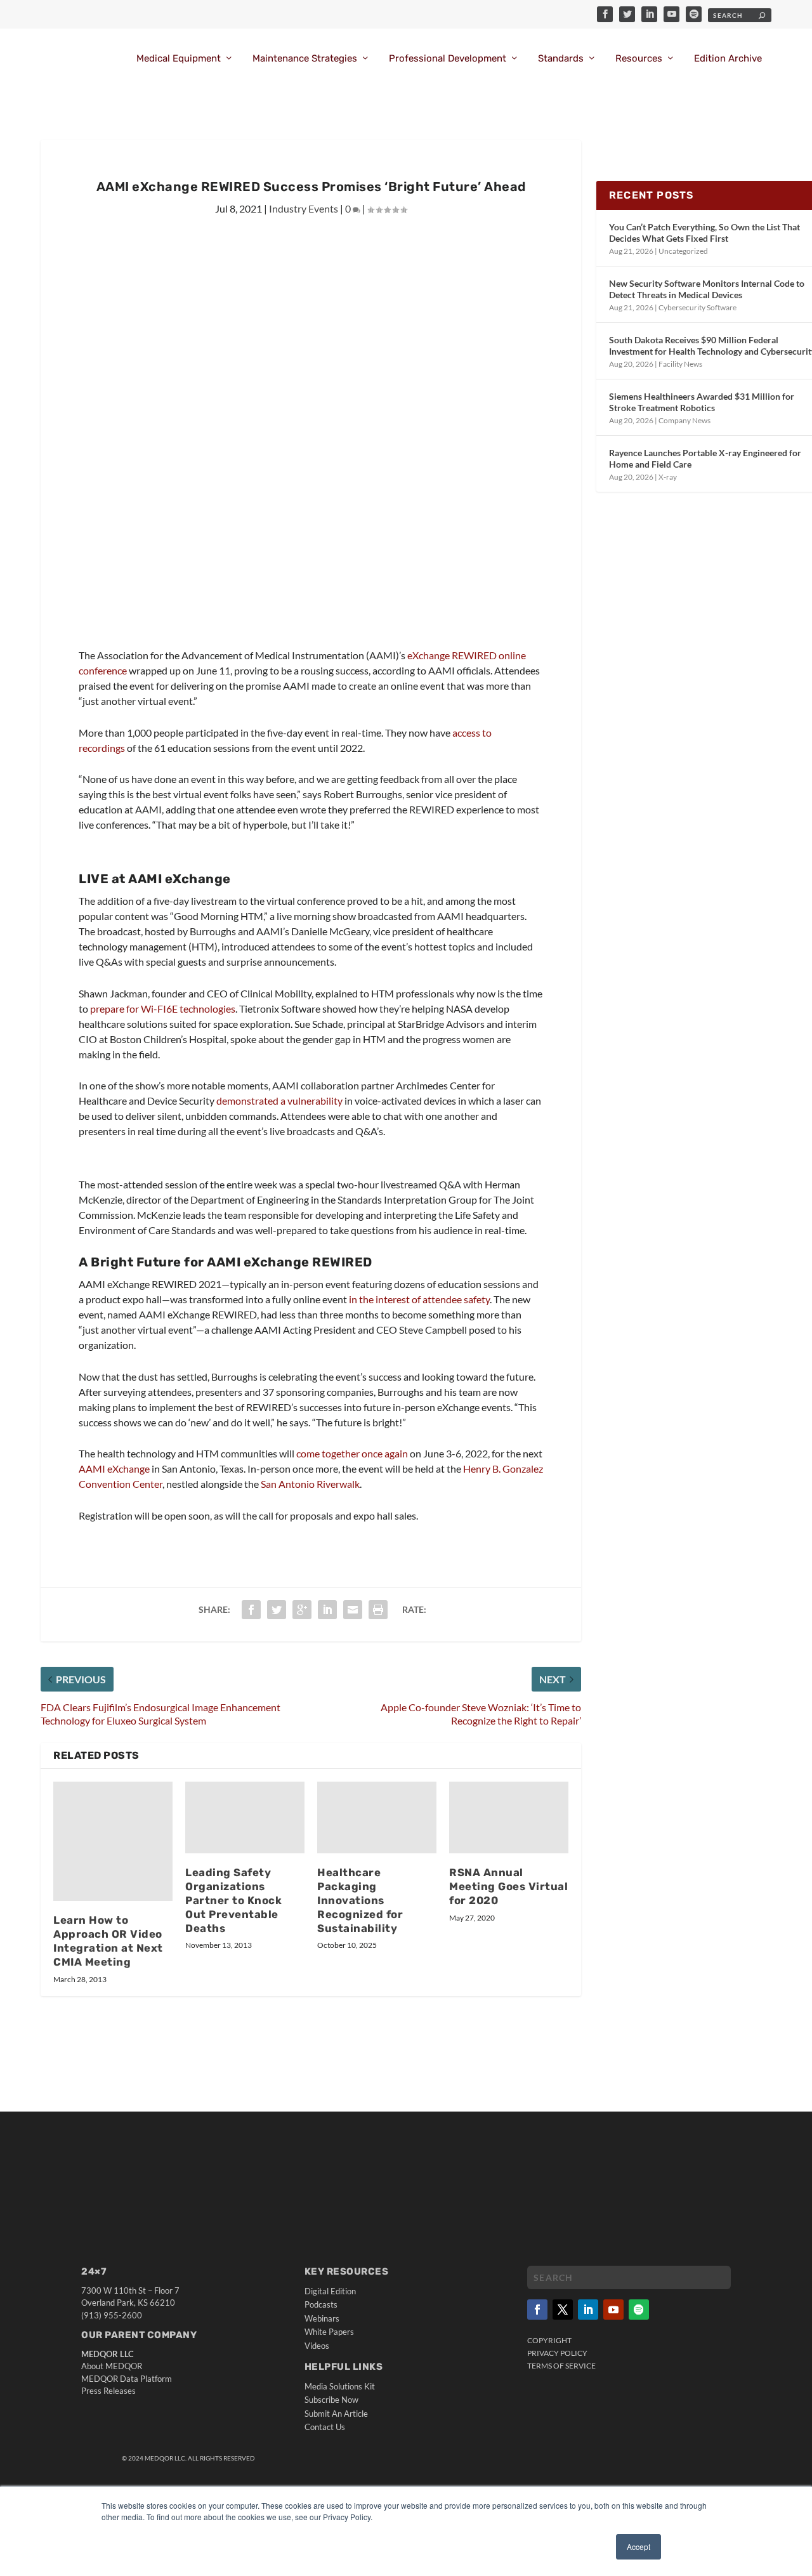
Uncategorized (683, 251)
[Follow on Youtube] (613, 2310)
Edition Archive (728, 59)
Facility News (680, 364)
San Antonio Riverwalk (310, 1484)
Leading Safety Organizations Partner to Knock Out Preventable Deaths (233, 1900)
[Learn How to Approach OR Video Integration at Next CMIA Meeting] (113, 1841)
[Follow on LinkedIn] (588, 2310)
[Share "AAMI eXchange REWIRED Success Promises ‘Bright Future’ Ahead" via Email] (353, 1610)
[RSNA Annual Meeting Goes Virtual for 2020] (509, 1817)
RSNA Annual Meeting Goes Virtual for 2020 (508, 1886)
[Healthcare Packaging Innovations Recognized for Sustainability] (377, 1817)
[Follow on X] (563, 2310)
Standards (561, 59)
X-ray (668, 477)
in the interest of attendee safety (419, 1299)
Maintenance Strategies (305, 59)
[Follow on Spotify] (639, 2310)
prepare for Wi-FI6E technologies (163, 1009)
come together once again (352, 1453)
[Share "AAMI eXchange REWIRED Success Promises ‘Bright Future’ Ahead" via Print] (378, 1610)
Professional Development (448, 59)
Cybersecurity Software (697, 307)
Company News (684, 420)
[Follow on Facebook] (537, 2310)
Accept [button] (638, 2546)
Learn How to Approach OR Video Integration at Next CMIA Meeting (108, 1941)
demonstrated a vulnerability (279, 1101)
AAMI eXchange (115, 1469)
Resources (639, 59)
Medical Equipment (179, 59)
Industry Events (304, 208)
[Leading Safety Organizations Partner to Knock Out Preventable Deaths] (245, 1817)
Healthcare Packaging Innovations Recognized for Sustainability (360, 1900)
